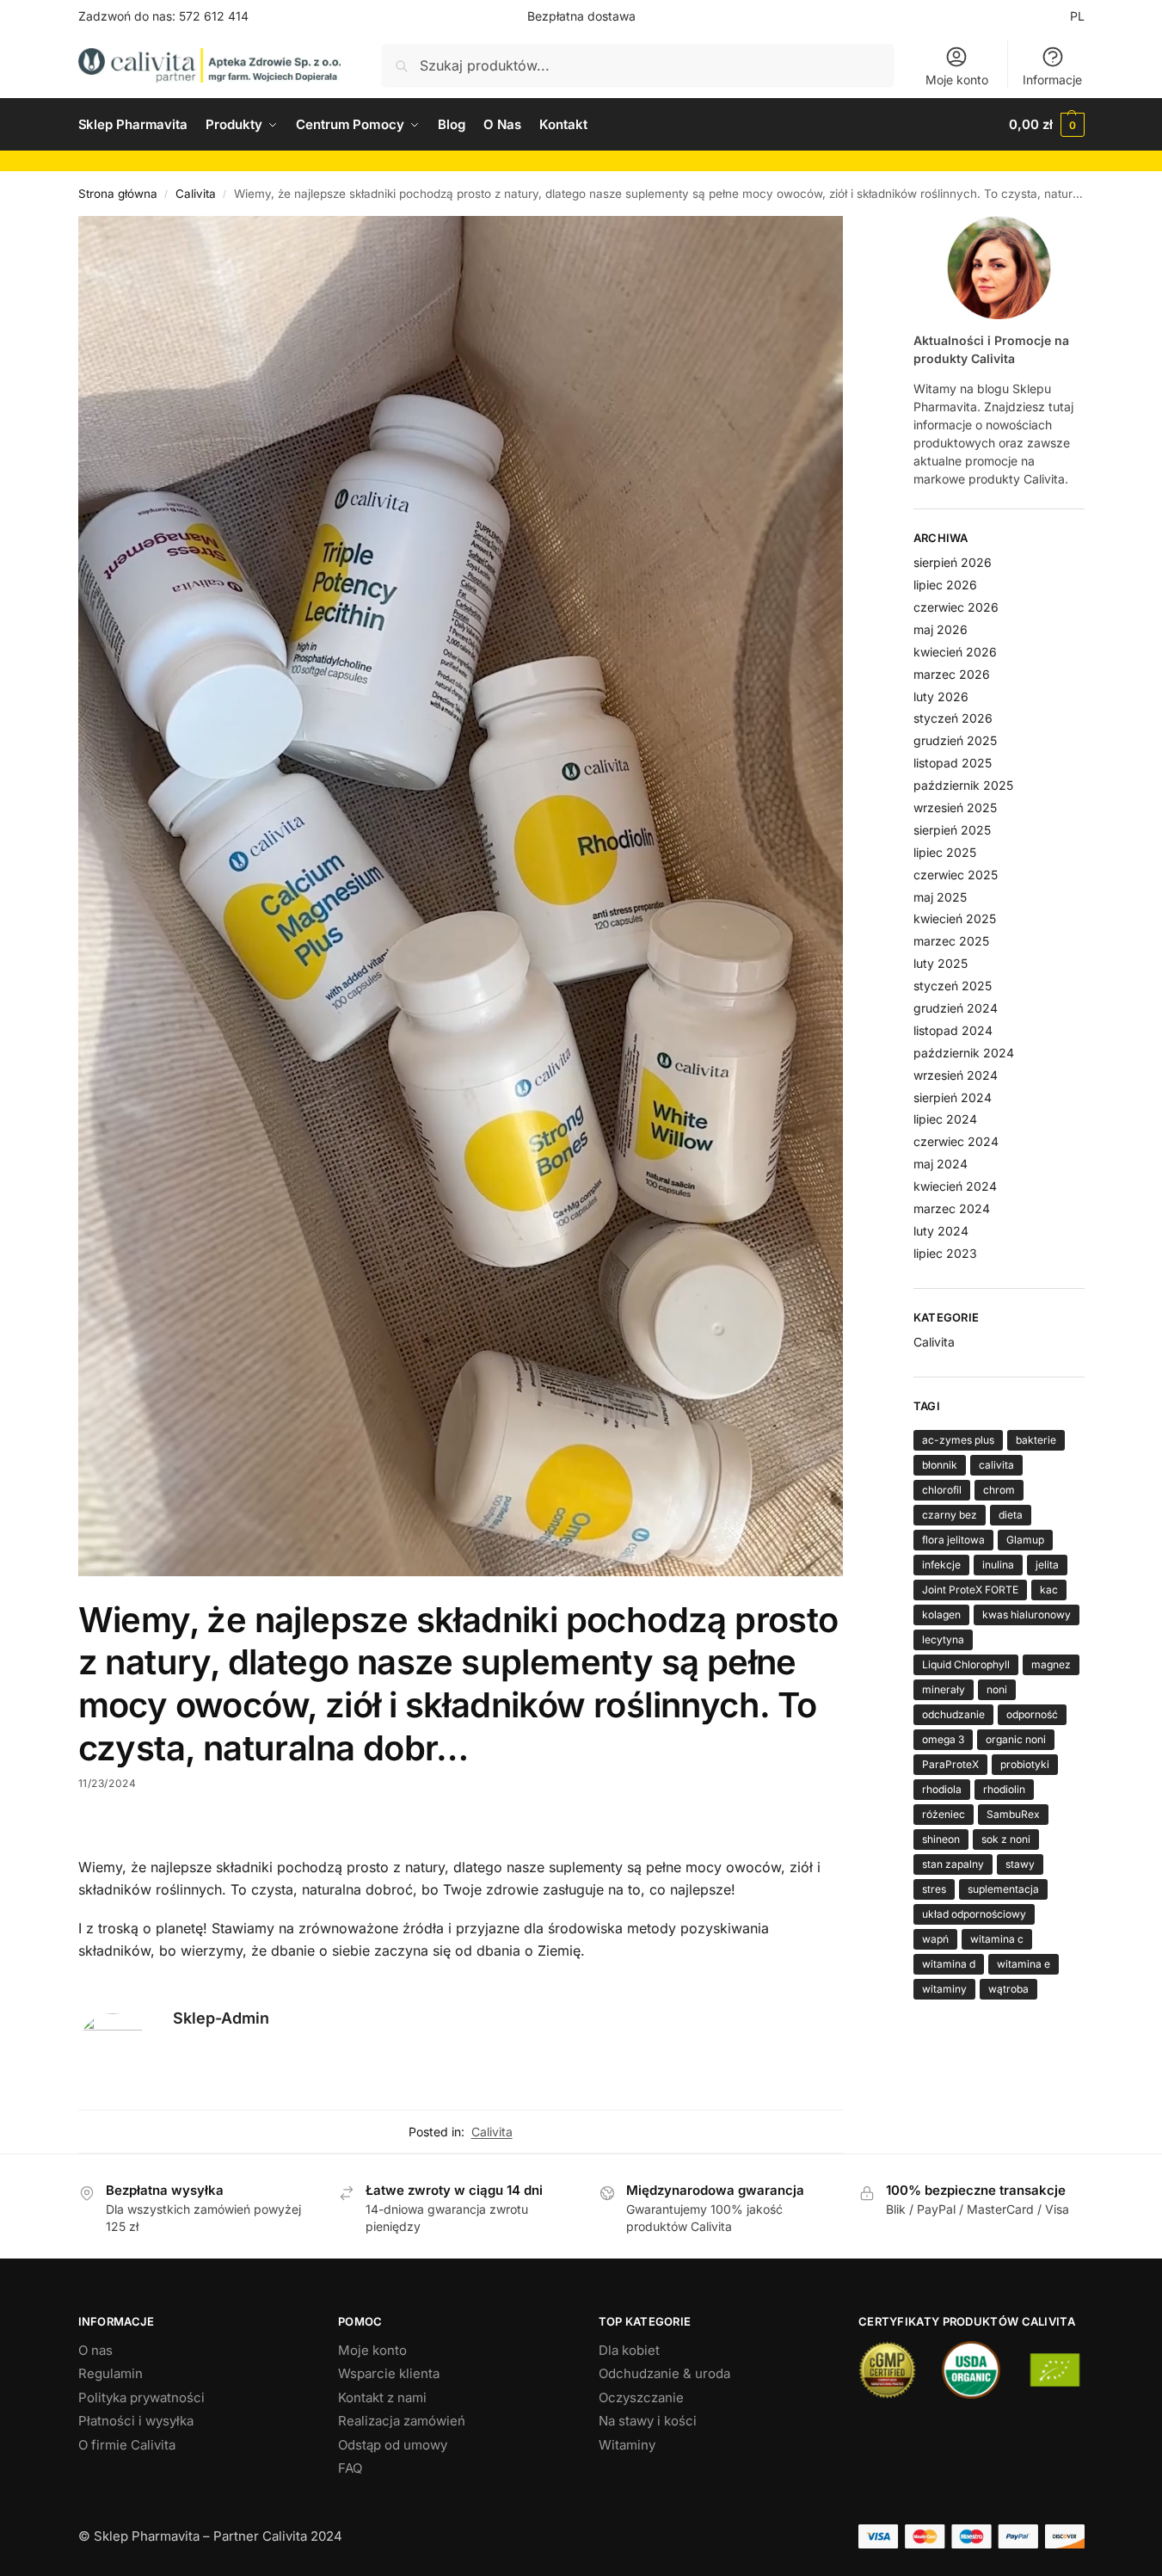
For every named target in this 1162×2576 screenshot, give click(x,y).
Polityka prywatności (141, 2397)
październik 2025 (963, 785)
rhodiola (942, 1789)
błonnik (940, 1465)
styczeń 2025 (953, 986)
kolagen (941, 1615)
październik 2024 (964, 1053)
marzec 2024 (952, 1208)
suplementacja (1003, 1889)
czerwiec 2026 (956, 607)
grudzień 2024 (956, 1008)
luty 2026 (941, 696)
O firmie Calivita (127, 2445)
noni (997, 1689)
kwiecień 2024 (955, 1186)
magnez (1051, 1664)
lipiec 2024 (945, 1119)
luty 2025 (941, 963)
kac (1049, 1590)
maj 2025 (940, 897)
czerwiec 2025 (956, 875)
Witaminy (627, 2445)
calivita (996, 1465)
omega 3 (943, 1739)
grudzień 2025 (955, 740)
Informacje (1052, 80)
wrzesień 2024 (956, 1075)
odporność (1032, 1714)
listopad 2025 (953, 763)
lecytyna (943, 1639)
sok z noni (1006, 1839)
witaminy (944, 1989)
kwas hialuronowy (1027, 1615)
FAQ (350, 2468)
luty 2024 (941, 1231)
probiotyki (1025, 1764)
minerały (944, 1689)
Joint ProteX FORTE (970, 1590)
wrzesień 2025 (955, 807)
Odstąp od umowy (393, 2445)
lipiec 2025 (945, 852)
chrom (999, 1490)
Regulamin (111, 2373)
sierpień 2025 (952, 830)
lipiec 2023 (945, 1253)
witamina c (997, 1939)
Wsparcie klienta (389, 2373)
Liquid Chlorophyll (966, 1664)
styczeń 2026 (953, 718)
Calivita (196, 194)
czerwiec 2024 (956, 1141)
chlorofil (942, 1490)
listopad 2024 (953, 1030)
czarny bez (950, 1515)
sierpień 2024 (953, 1097)
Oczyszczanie (641, 2397)
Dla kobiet (629, 2350)
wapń (935, 1939)
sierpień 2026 (953, 562)
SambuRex (1013, 1814)
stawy (1020, 1864)
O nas (95, 2350)
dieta (1011, 1515)
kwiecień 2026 (955, 652)
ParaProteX (950, 1764)
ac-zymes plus (958, 1440)
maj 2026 (941, 629)
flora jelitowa (953, 1540)
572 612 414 (214, 16)
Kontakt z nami (382, 2397)
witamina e (1024, 1964)
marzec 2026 (952, 674)
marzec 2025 (951, 941)
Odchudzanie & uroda (664, 2373)
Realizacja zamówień (402, 2421)
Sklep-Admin (221, 2018)
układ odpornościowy (974, 1914)
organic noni (1016, 1739)
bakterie (1036, 1440)
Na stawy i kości (648, 2421)
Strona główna (118, 194)
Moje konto (957, 80)
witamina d (949, 1964)
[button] (1046, 125)
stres (934, 1889)
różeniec (944, 1814)
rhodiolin (1004, 1789)
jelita (1047, 1565)
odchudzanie (953, 1714)
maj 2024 (941, 1164)
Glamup (1025, 1540)
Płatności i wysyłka (136, 2421)
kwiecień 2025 (955, 918)
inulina (998, 1565)
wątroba (1008, 1989)
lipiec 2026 (945, 585)
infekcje (941, 1565)
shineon (941, 1839)
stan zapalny (953, 1864)
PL (1077, 16)
